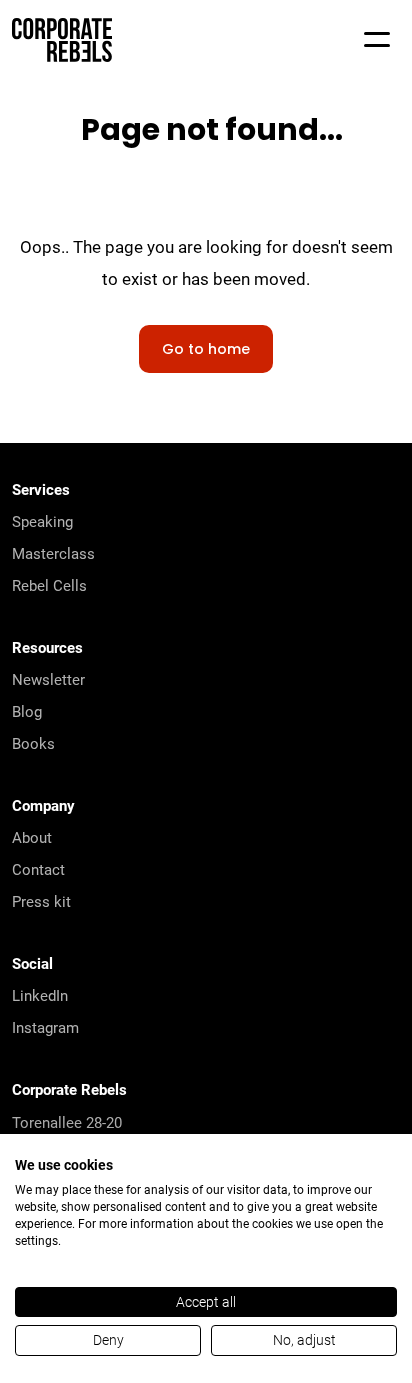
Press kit (41, 901)
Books (33, 743)
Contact (38, 869)
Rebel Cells (49, 585)
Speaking (42, 521)
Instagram (45, 1027)
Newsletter (48, 679)
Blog (27, 711)
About (32, 837)
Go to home (206, 350)
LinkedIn (40, 995)
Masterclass (53, 553)
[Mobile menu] (377, 40)
